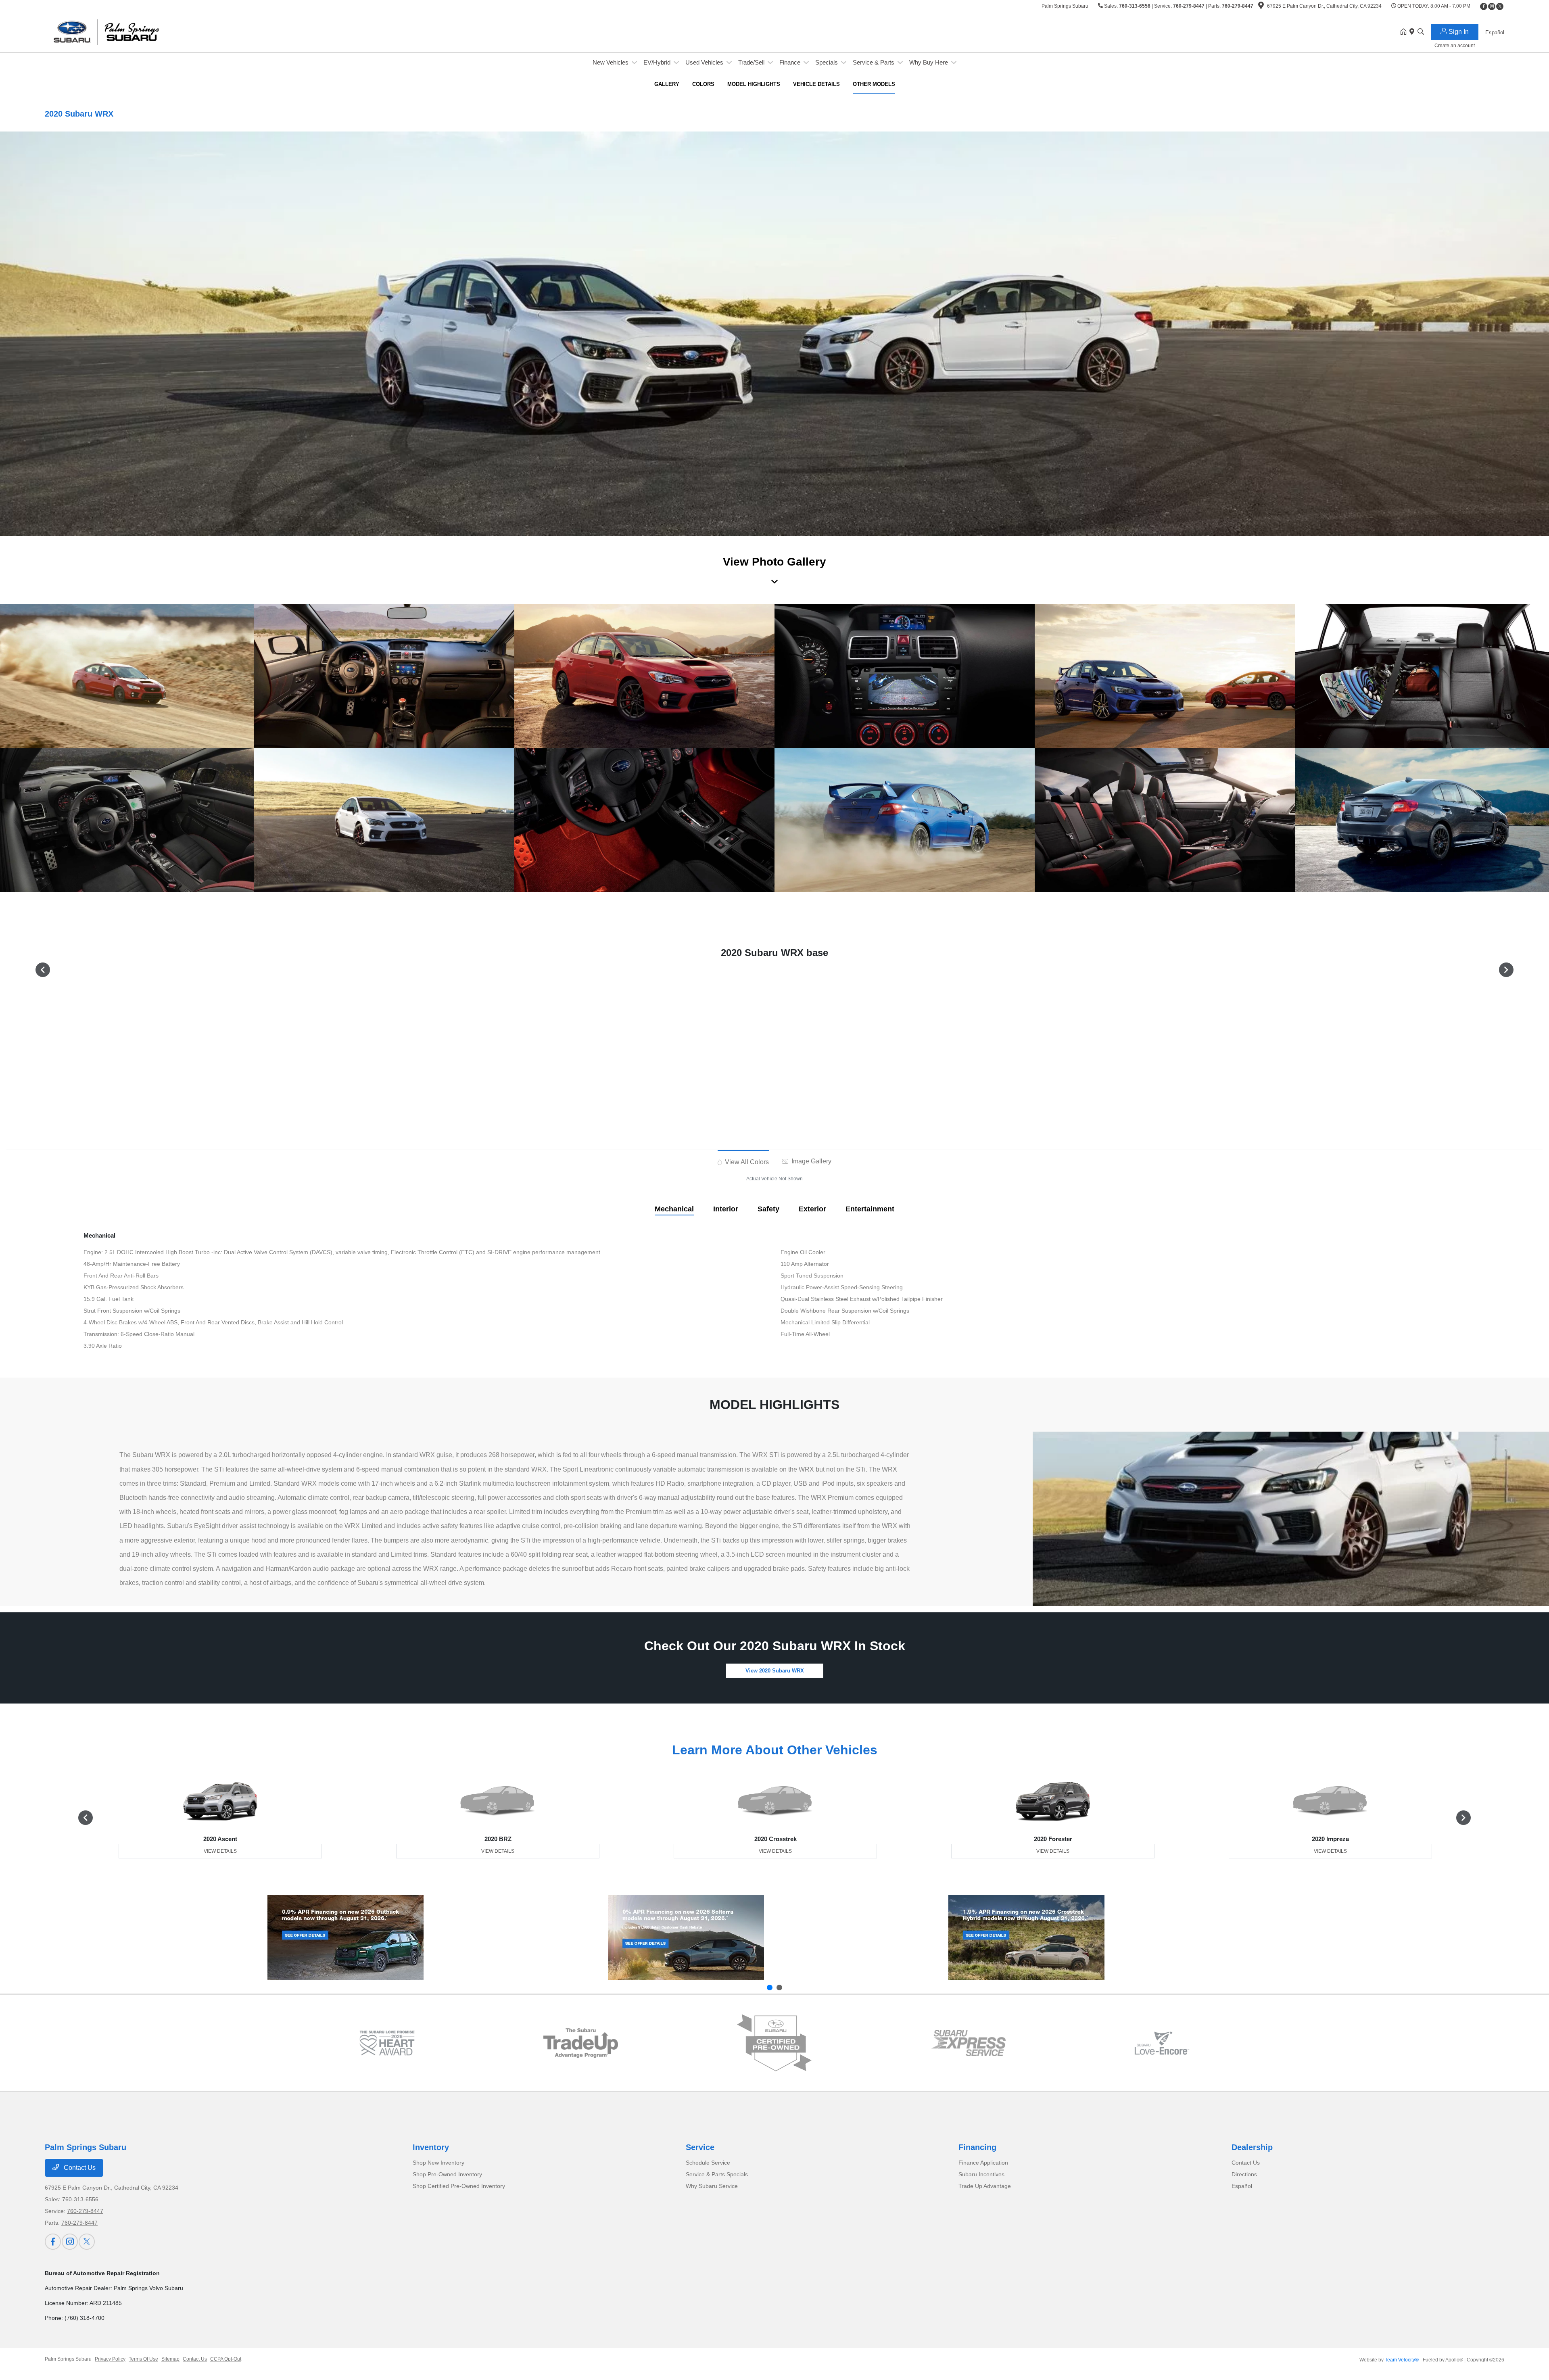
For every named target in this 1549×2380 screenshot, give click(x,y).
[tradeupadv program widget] (581, 2043)
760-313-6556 (1135, 6)
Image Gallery (811, 1161)
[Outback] (345, 1937)
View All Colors (746, 1162)
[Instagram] (1492, 6)
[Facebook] (1484, 6)
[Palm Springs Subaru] (114, 32)
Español (1242, 2186)
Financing (977, 2147)
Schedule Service (708, 2163)
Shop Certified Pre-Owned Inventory (459, 2186)
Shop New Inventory (438, 2163)
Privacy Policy (110, 2359)
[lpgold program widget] (387, 2043)
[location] (1261, 7)
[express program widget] (968, 2043)
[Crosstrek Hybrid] (1026, 1937)
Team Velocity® (1402, 2360)
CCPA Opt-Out (226, 2359)
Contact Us (79, 2168)
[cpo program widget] (774, 2043)
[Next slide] (779, 1988)
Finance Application (983, 2163)
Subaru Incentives (981, 2174)
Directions (1244, 2174)
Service (700, 2147)
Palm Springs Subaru (68, 2359)
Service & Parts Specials (717, 2174)
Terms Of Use (143, 2359)
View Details (220, 1851)
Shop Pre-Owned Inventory (447, 2174)
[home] (1405, 32)
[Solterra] (686, 1937)
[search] (1421, 32)
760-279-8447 (1189, 6)
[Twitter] (1500, 6)
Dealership (1252, 2147)
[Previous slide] (770, 1988)
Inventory (431, 2147)
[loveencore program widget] (1162, 2043)
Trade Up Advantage (985, 2186)
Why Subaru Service (712, 2186)
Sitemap (170, 2359)
